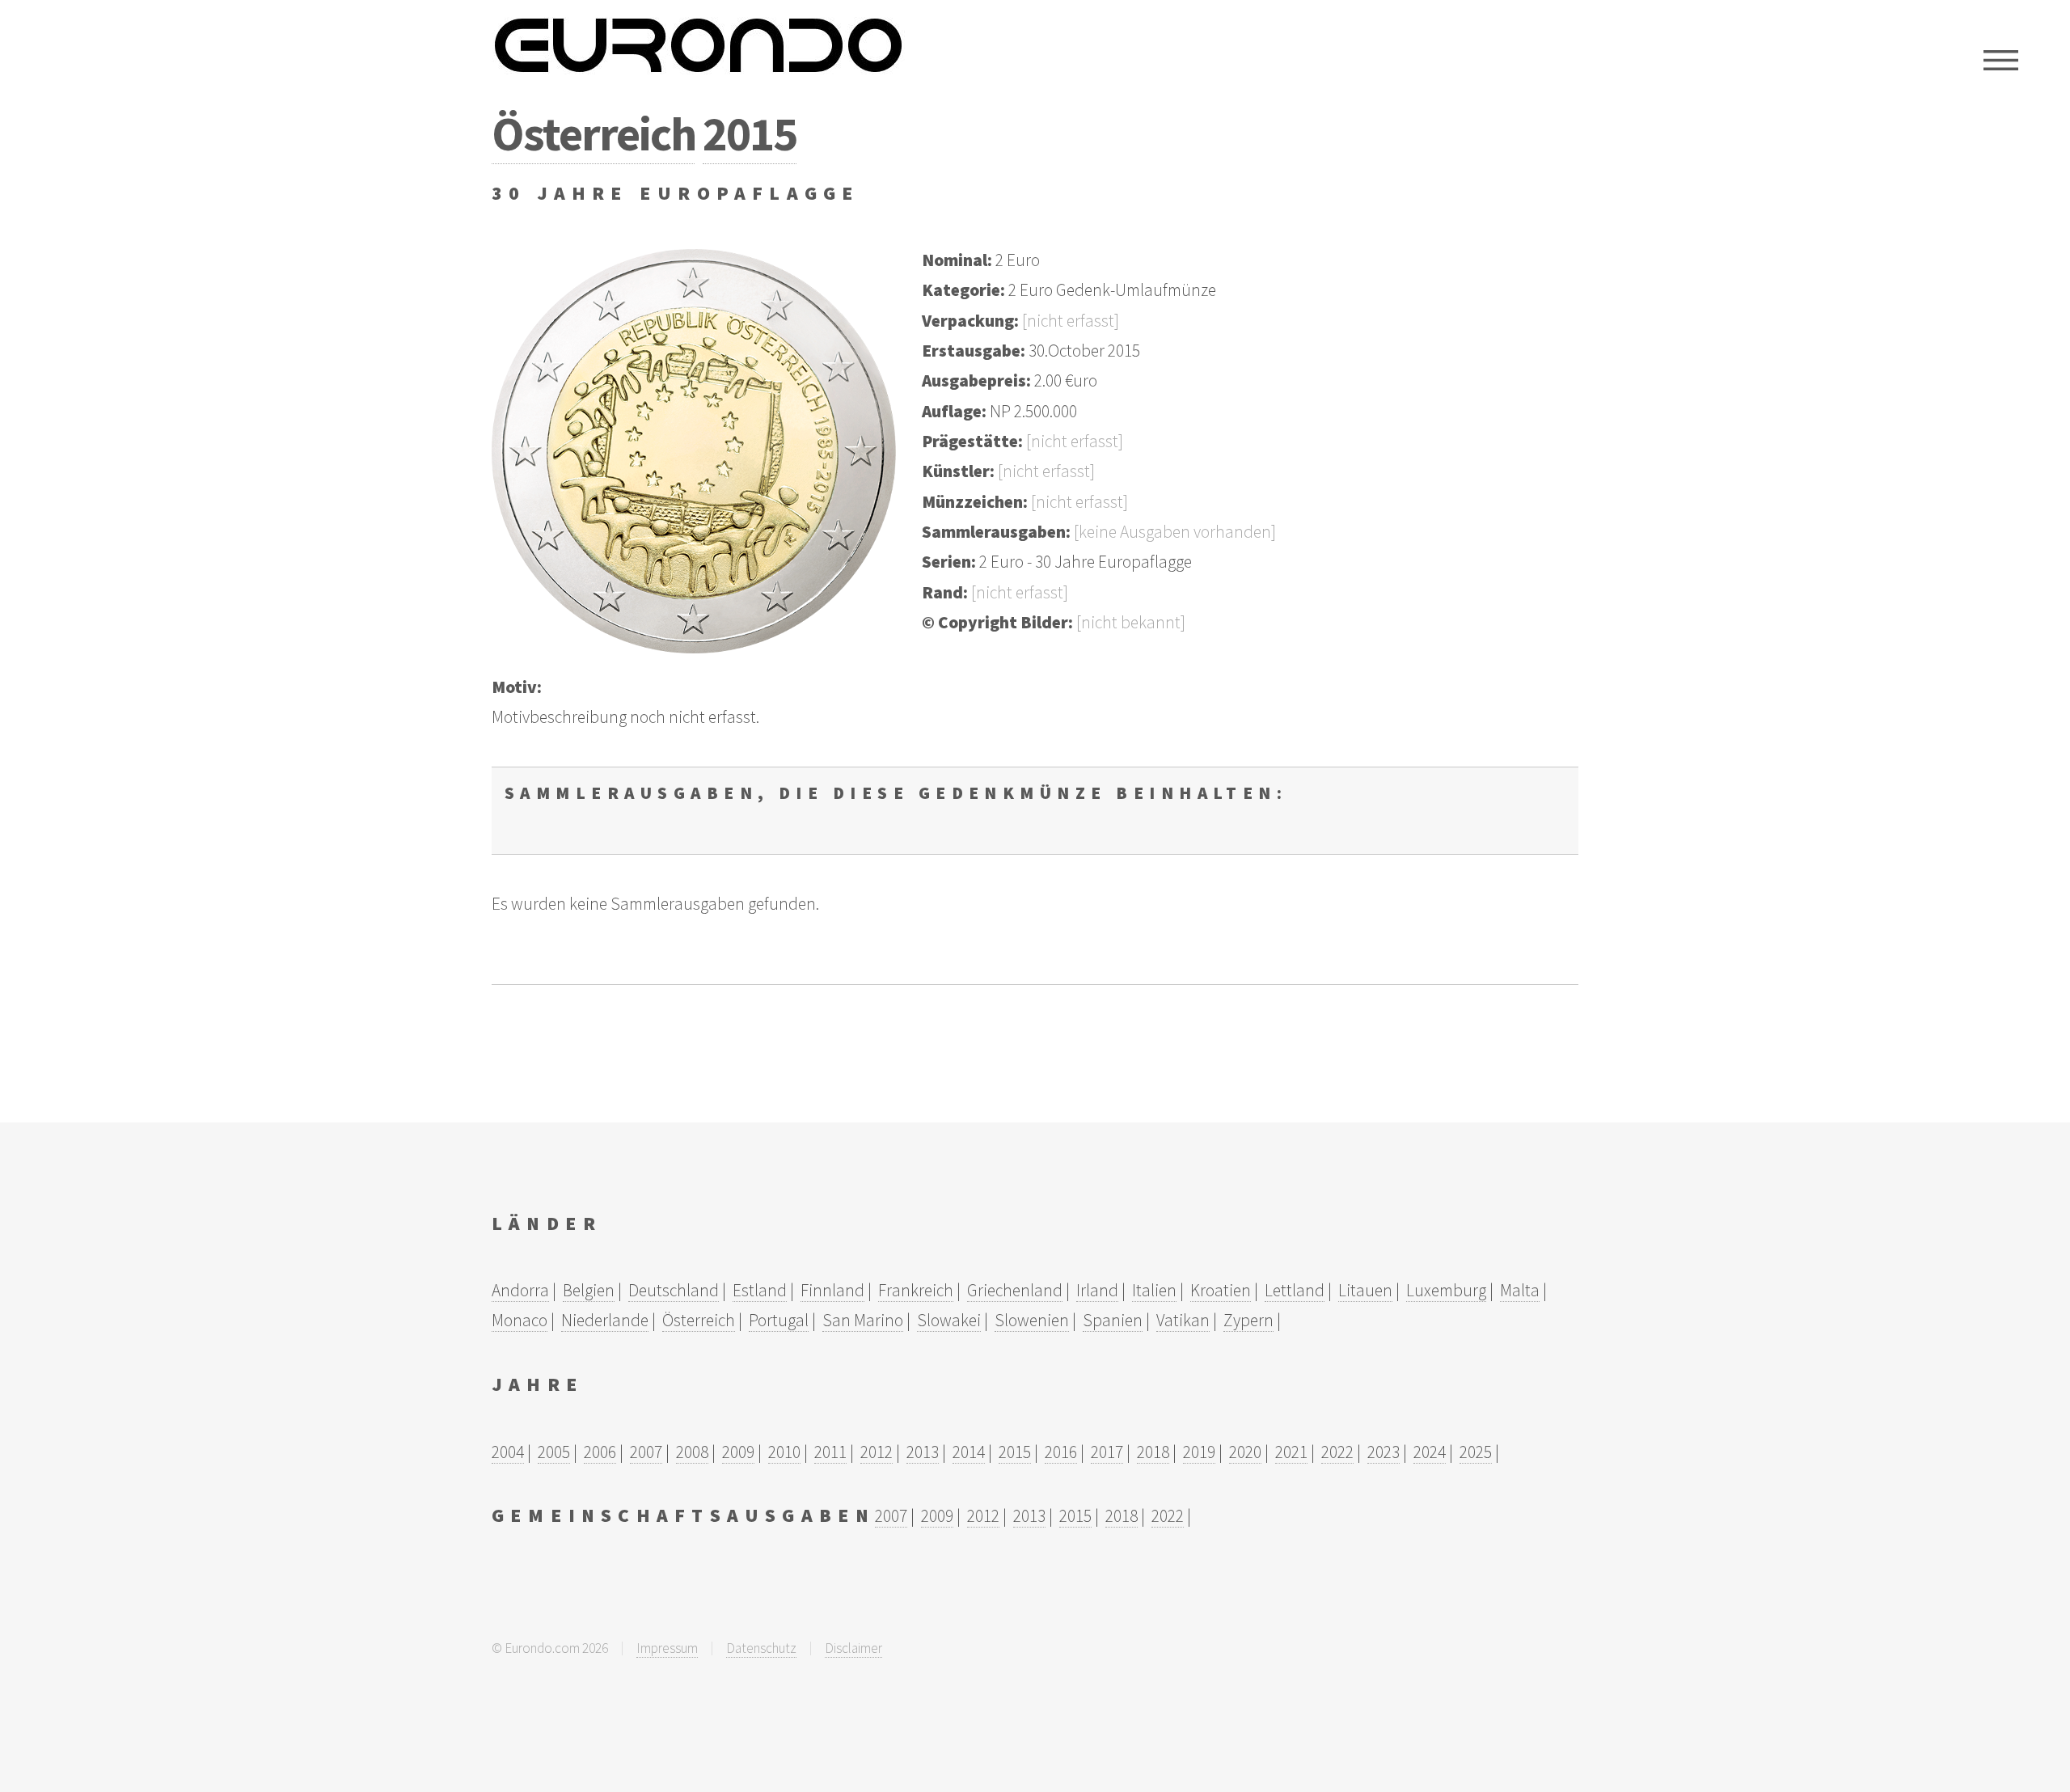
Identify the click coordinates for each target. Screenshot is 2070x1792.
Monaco (520, 1320)
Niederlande (605, 1320)
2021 (1291, 1452)
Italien (1154, 1290)
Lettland (1295, 1290)
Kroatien (1221, 1290)
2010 (784, 1452)
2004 (508, 1452)
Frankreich (916, 1290)
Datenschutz (761, 1648)
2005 (554, 1452)
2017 (1107, 1452)
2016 (1061, 1452)
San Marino (863, 1320)
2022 (1337, 1452)
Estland (760, 1290)
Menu (2001, 61)
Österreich (593, 133)
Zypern (1248, 1320)
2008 (692, 1452)
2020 (1245, 1452)
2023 (1384, 1452)
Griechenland (1015, 1290)
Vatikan (1183, 1320)
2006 (600, 1452)
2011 (830, 1452)
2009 (738, 1452)
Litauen (1365, 1290)
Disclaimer (853, 1648)
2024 (1430, 1452)
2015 (750, 133)
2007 (646, 1452)
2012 (877, 1452)
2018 (1153, 1452)
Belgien (589, 1290)
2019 (1199, 1452)
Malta (1520, 1290)
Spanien (1113, 1320)
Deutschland (674, 1290)
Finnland (832, 1290)
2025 (1476, 1452)
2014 (969, 1452)
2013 (923, 1452)
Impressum (667, 1648)
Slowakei (949, 1320)
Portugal (779, 1320)
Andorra (520, 1290)
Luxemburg (1446, 1290)
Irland (1097, 1290)
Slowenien (1032, 1320)
